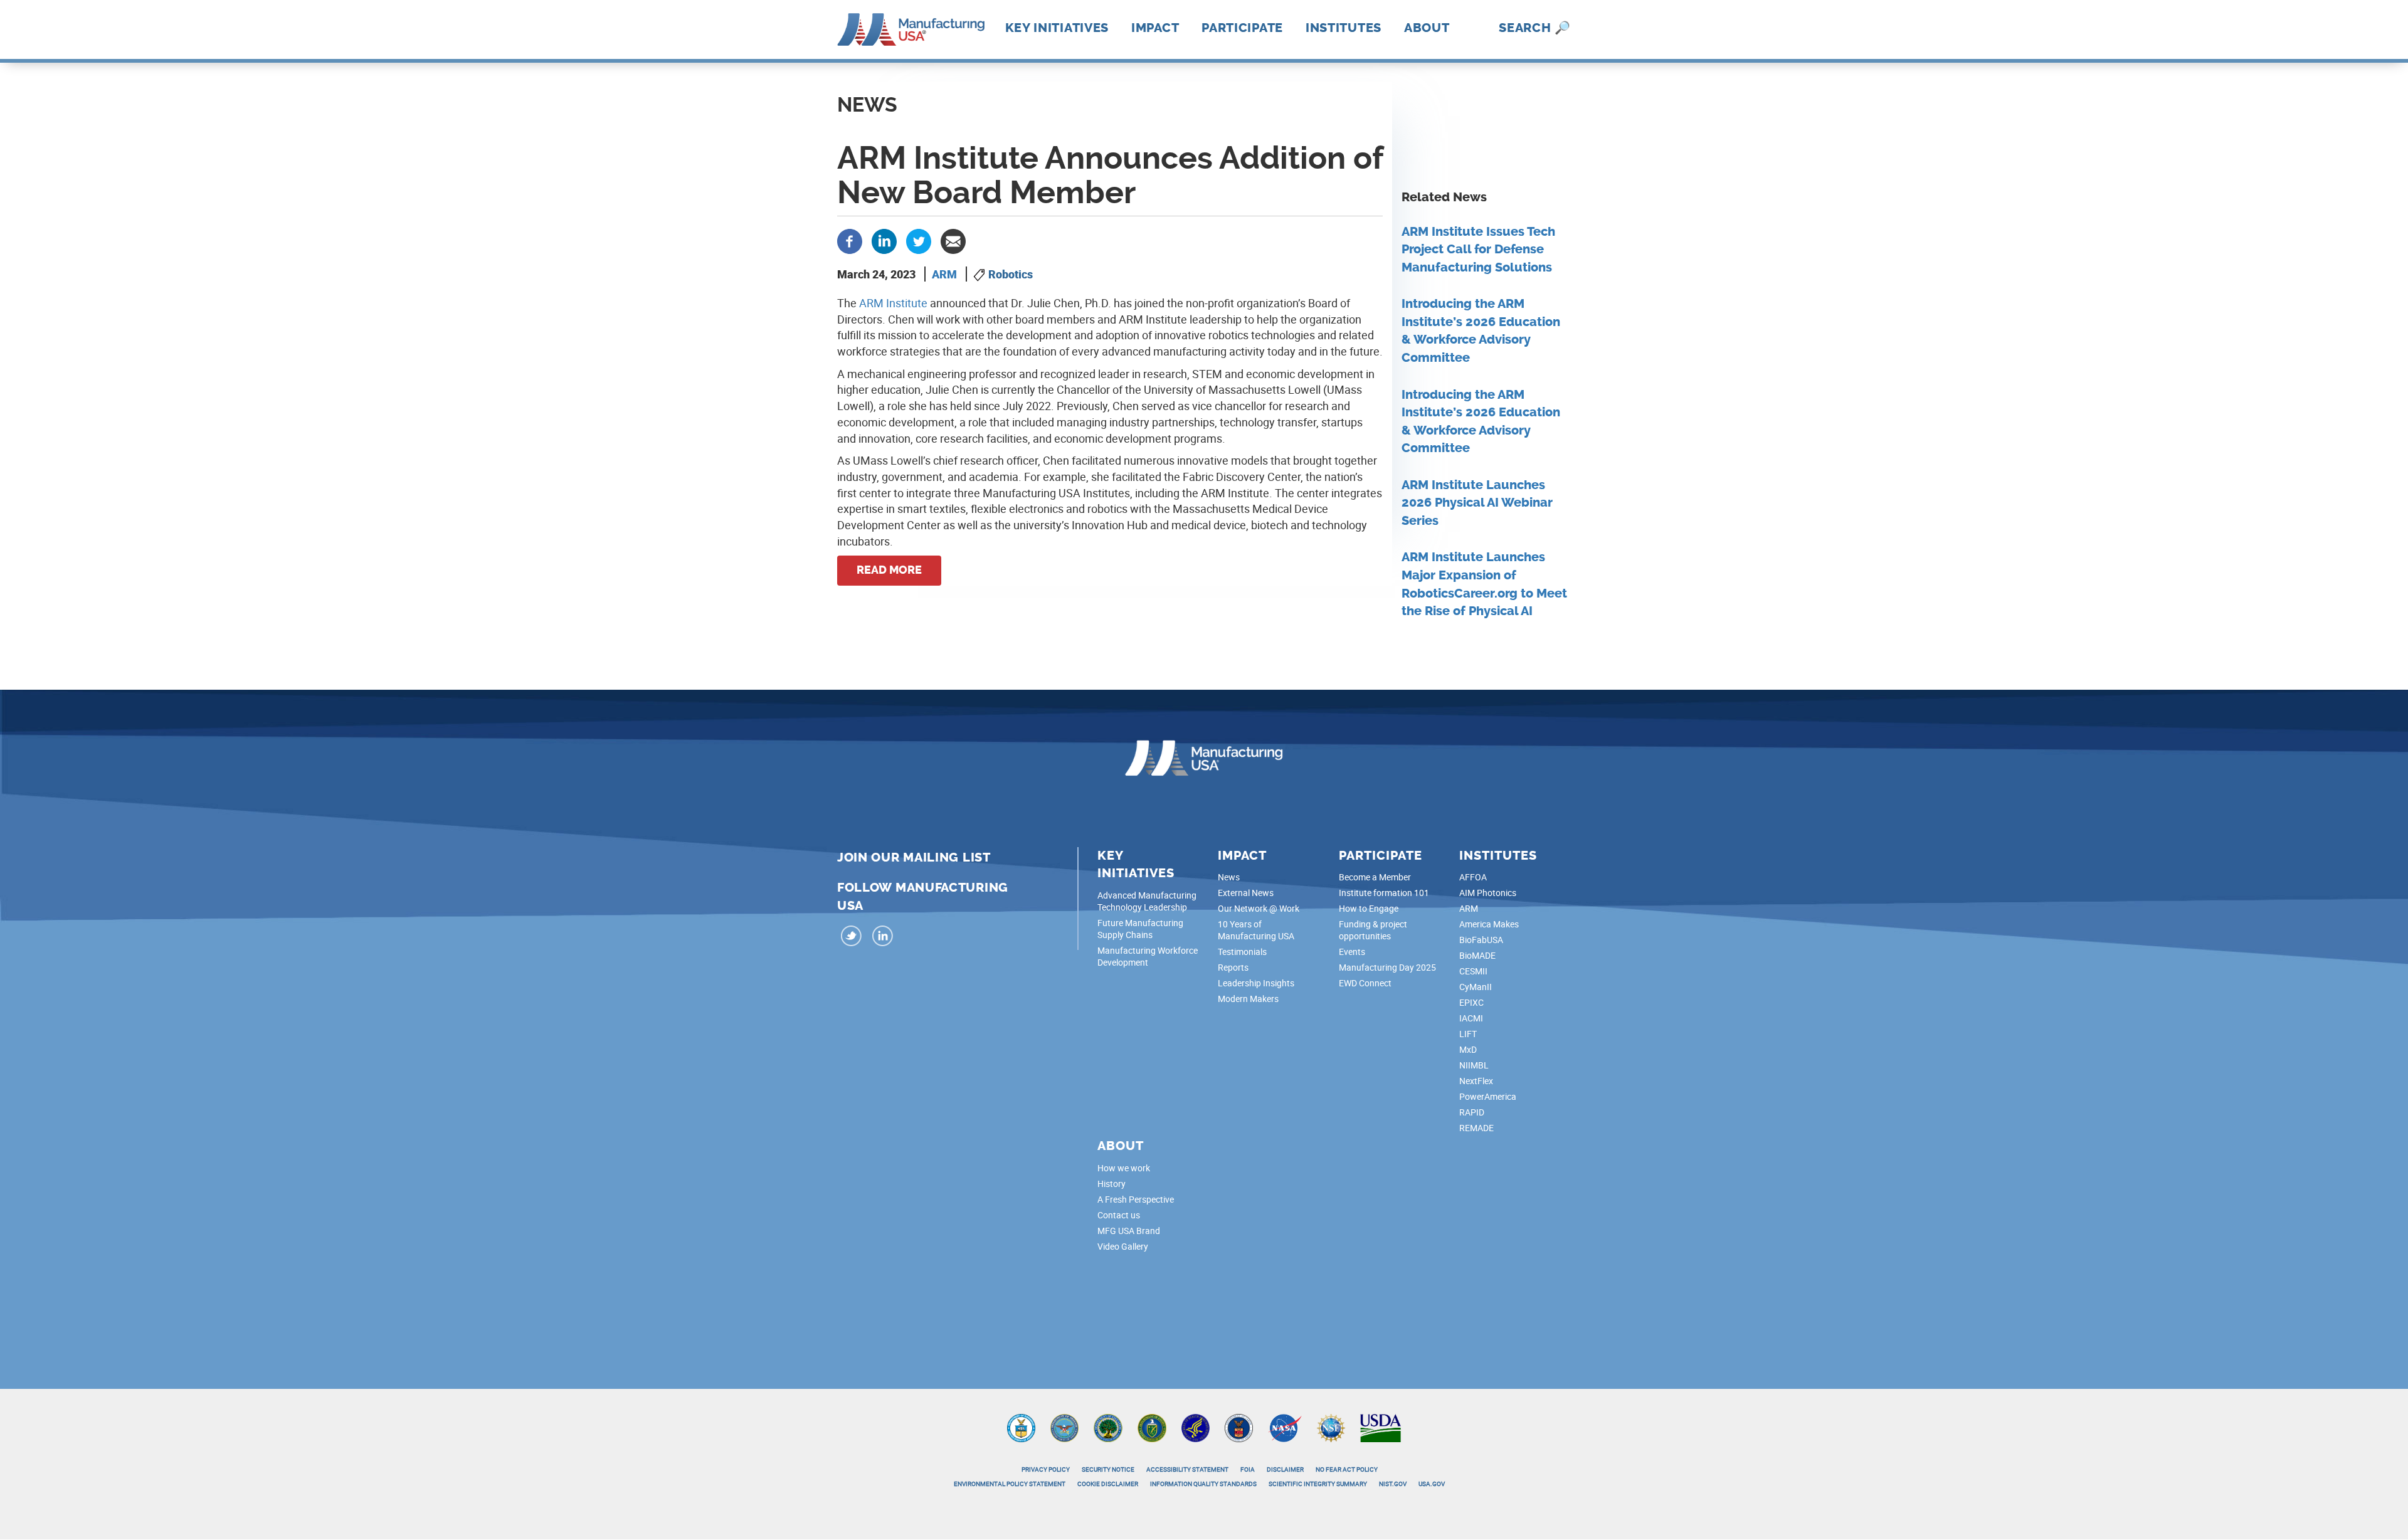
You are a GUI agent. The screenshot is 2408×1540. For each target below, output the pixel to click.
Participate (1242, 28)
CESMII (1473, 971)
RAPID (1472, 1112)
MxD (1468, 1049)
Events (1352, 952)
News (1229, 877)
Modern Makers (1248, 999)
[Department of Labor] (1239, 1427)
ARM (944, 274)
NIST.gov (1393, 1484)
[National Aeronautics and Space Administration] (1285, 1427)
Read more (889, 570)
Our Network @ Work (1259, 908)
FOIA (1248, 1469)
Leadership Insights (1256, 983)
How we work (1124, 1168)
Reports (1233, 967)
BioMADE (1477, 955)
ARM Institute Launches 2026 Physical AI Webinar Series (1477, 503)
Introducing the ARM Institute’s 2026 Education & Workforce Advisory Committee (1481, 331)
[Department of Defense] (1064, 1427)
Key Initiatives (1057, 28)
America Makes (1489, 924)
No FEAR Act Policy (1347, 1469)
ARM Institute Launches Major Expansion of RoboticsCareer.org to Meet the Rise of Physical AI (1484, 584)
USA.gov (1432, 1484)
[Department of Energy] (1152, 1427)
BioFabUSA (1481, 940)
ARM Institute (893, 303)
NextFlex (1476, 1081)
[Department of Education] (1108, 1427)
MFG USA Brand (1129, 1231)
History (1112, 1184)
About (1427, 28)
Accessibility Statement (1187, 1469)
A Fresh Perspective (1136, 1199)
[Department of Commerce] (1021, 1427)
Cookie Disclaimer (1108, 1484)
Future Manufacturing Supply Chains (1140, 929)
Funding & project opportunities (1373, 930)
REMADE (1476, 1128)
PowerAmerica (1488, 1096)
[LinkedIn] (883, 938)
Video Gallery (1123, 1246)
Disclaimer (1285, 1469)
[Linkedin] (884, 240)
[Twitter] (919, 240)
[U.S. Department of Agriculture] (1381, 1427)
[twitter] (852, 938)
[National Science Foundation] (1331, 1427)
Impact (1155, 28)
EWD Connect (1365, 983)
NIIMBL (1474, 1065)
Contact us (1119, 1215)
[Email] (953, 240)
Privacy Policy (1046, 1469)
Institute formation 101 (1384, 893)
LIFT (1468, 1034)
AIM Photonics (1488, 893)
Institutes (1344, 28)
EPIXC (1471, 1002)
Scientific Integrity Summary (1318, 1484)
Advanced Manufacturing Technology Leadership (1147, 901)
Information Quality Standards (1203, 1484)
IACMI (1471, 1018)
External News (1246, 893)
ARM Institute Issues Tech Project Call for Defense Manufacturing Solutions (1478, 250)
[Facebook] (850, 240)
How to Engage (1369, 908)
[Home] (911, 28)
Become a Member (1375, 877)
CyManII (1476, 987)
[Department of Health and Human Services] (1196, 1427)
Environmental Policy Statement (1010, 1484)
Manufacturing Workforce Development (1148, 956)
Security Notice (1108, 1469)
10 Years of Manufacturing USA (1256, 930)
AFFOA (1473, 877)
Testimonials (1242, 952)
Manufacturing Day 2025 (1387, 967)
